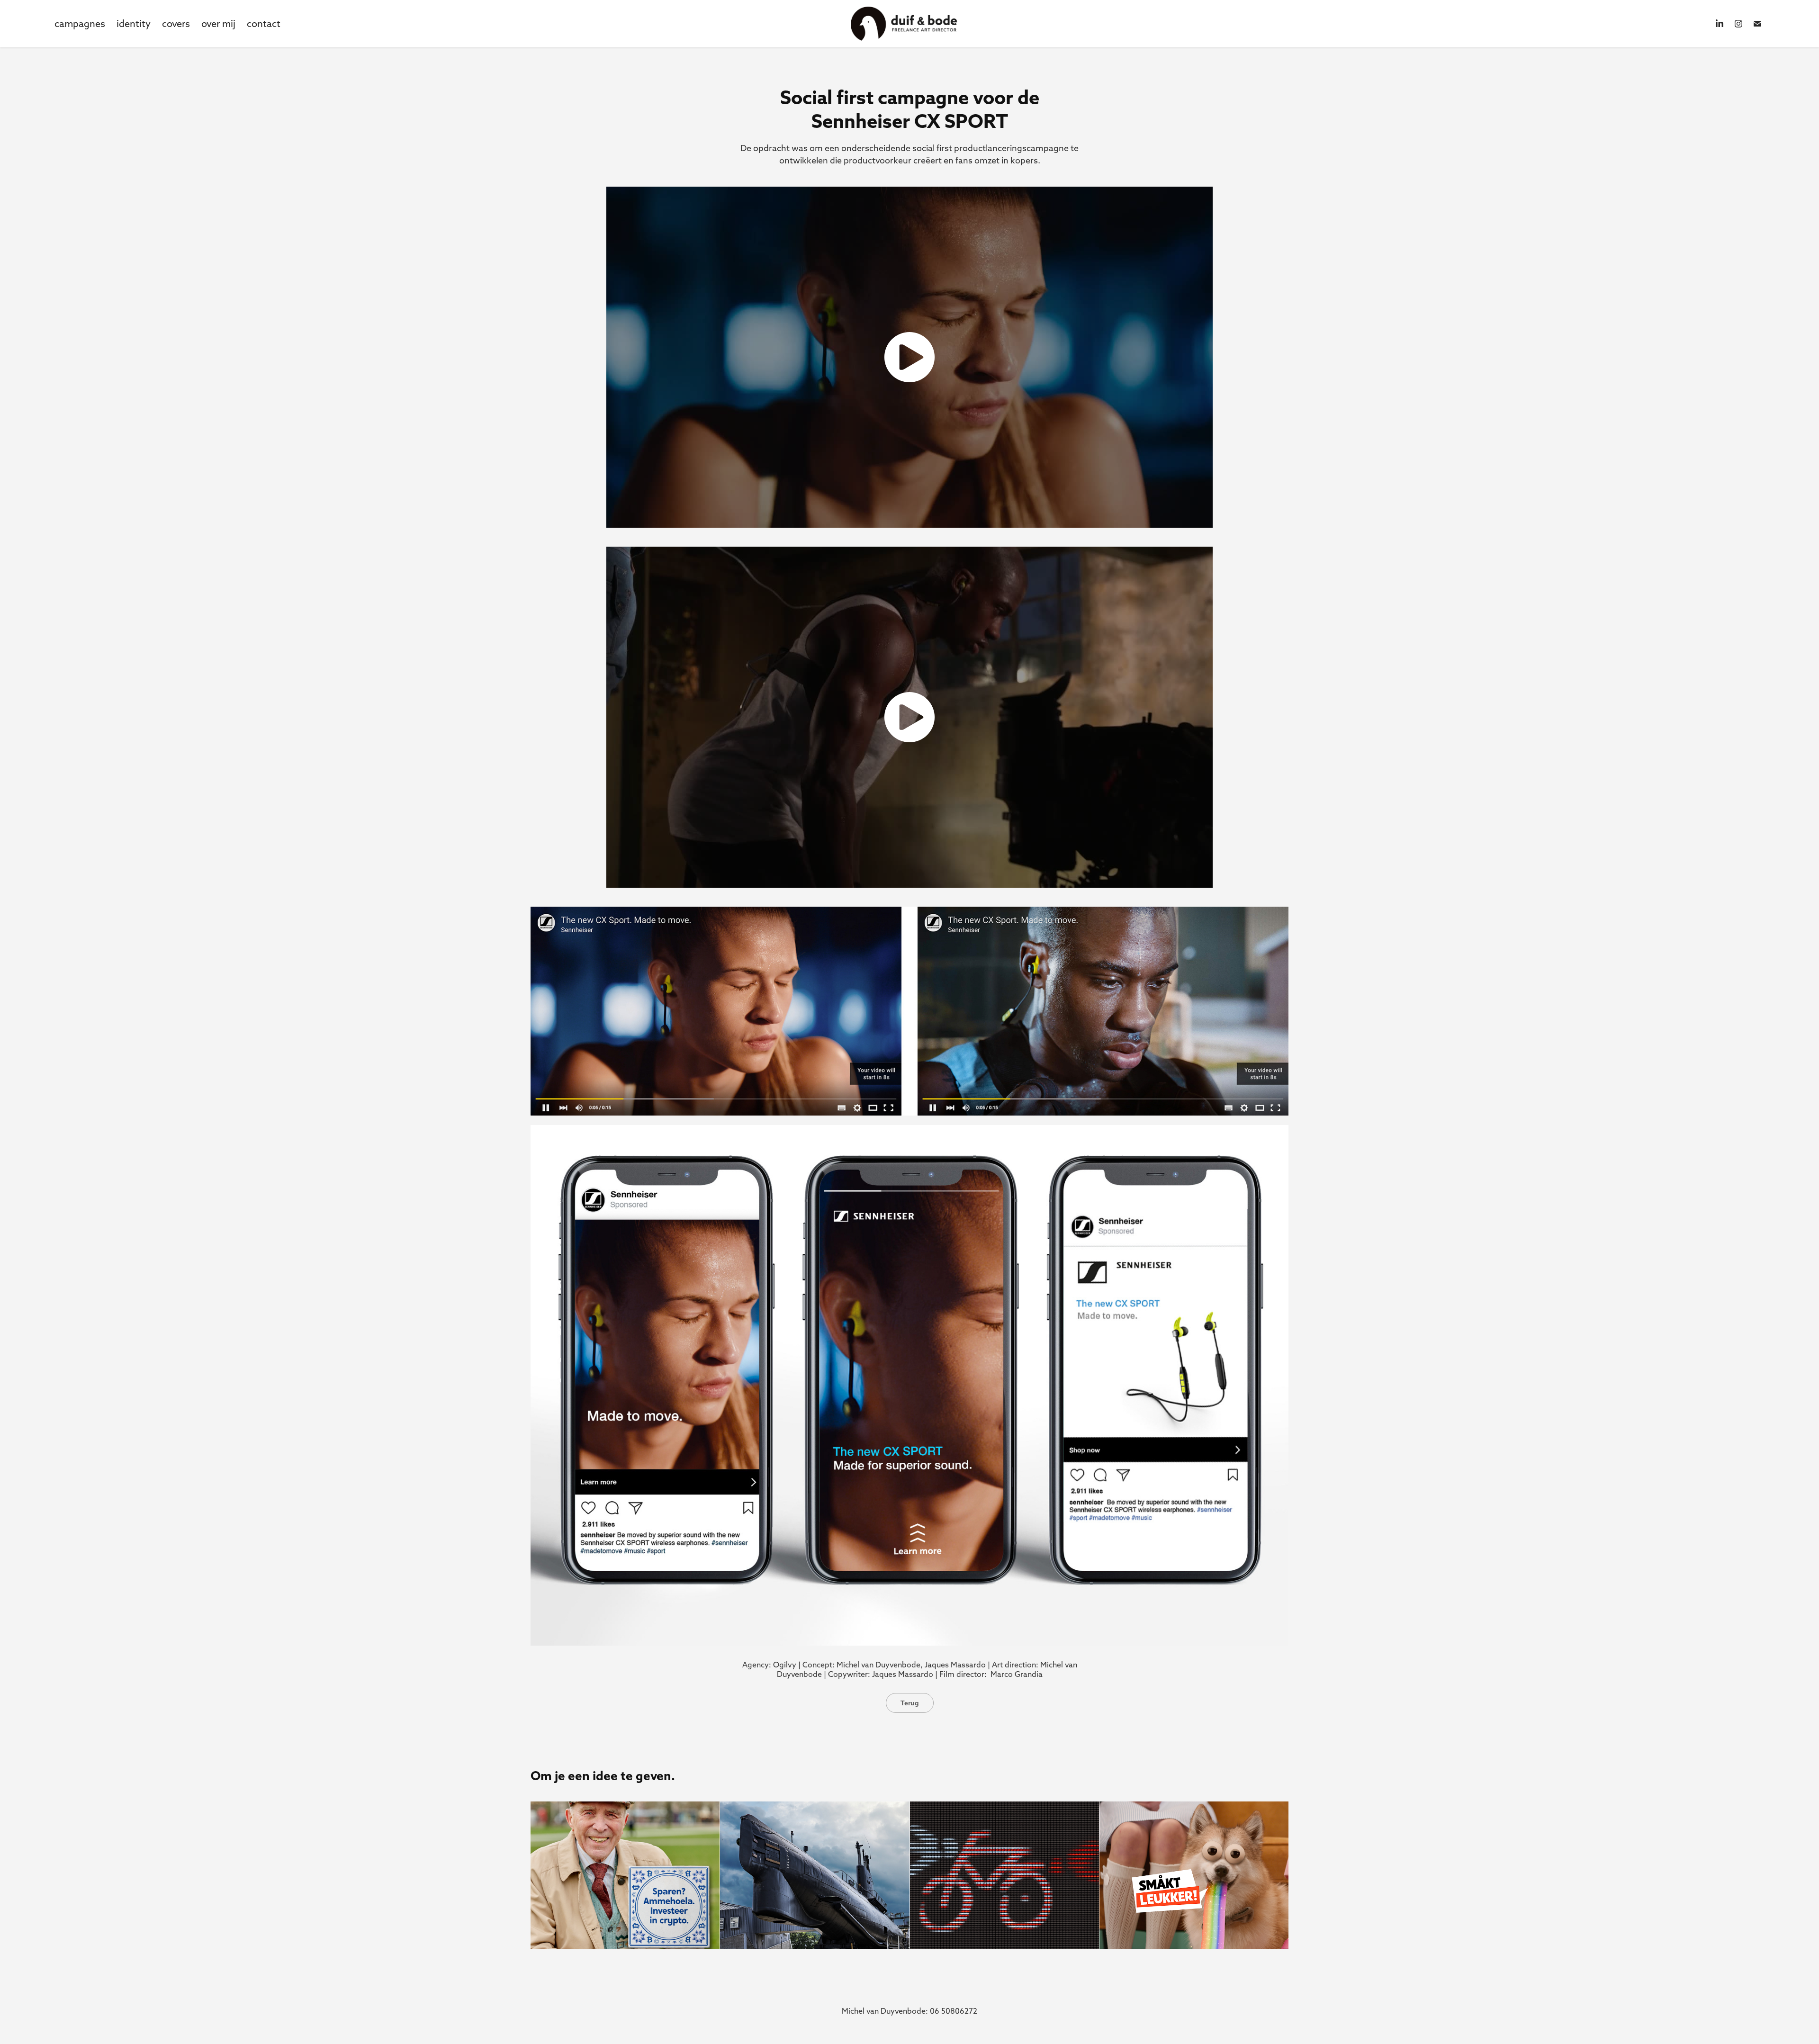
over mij (218, 23)
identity (134, 23)
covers (176, 23)
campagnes (80, 23)
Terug (910, 1703)
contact (264, 23)
